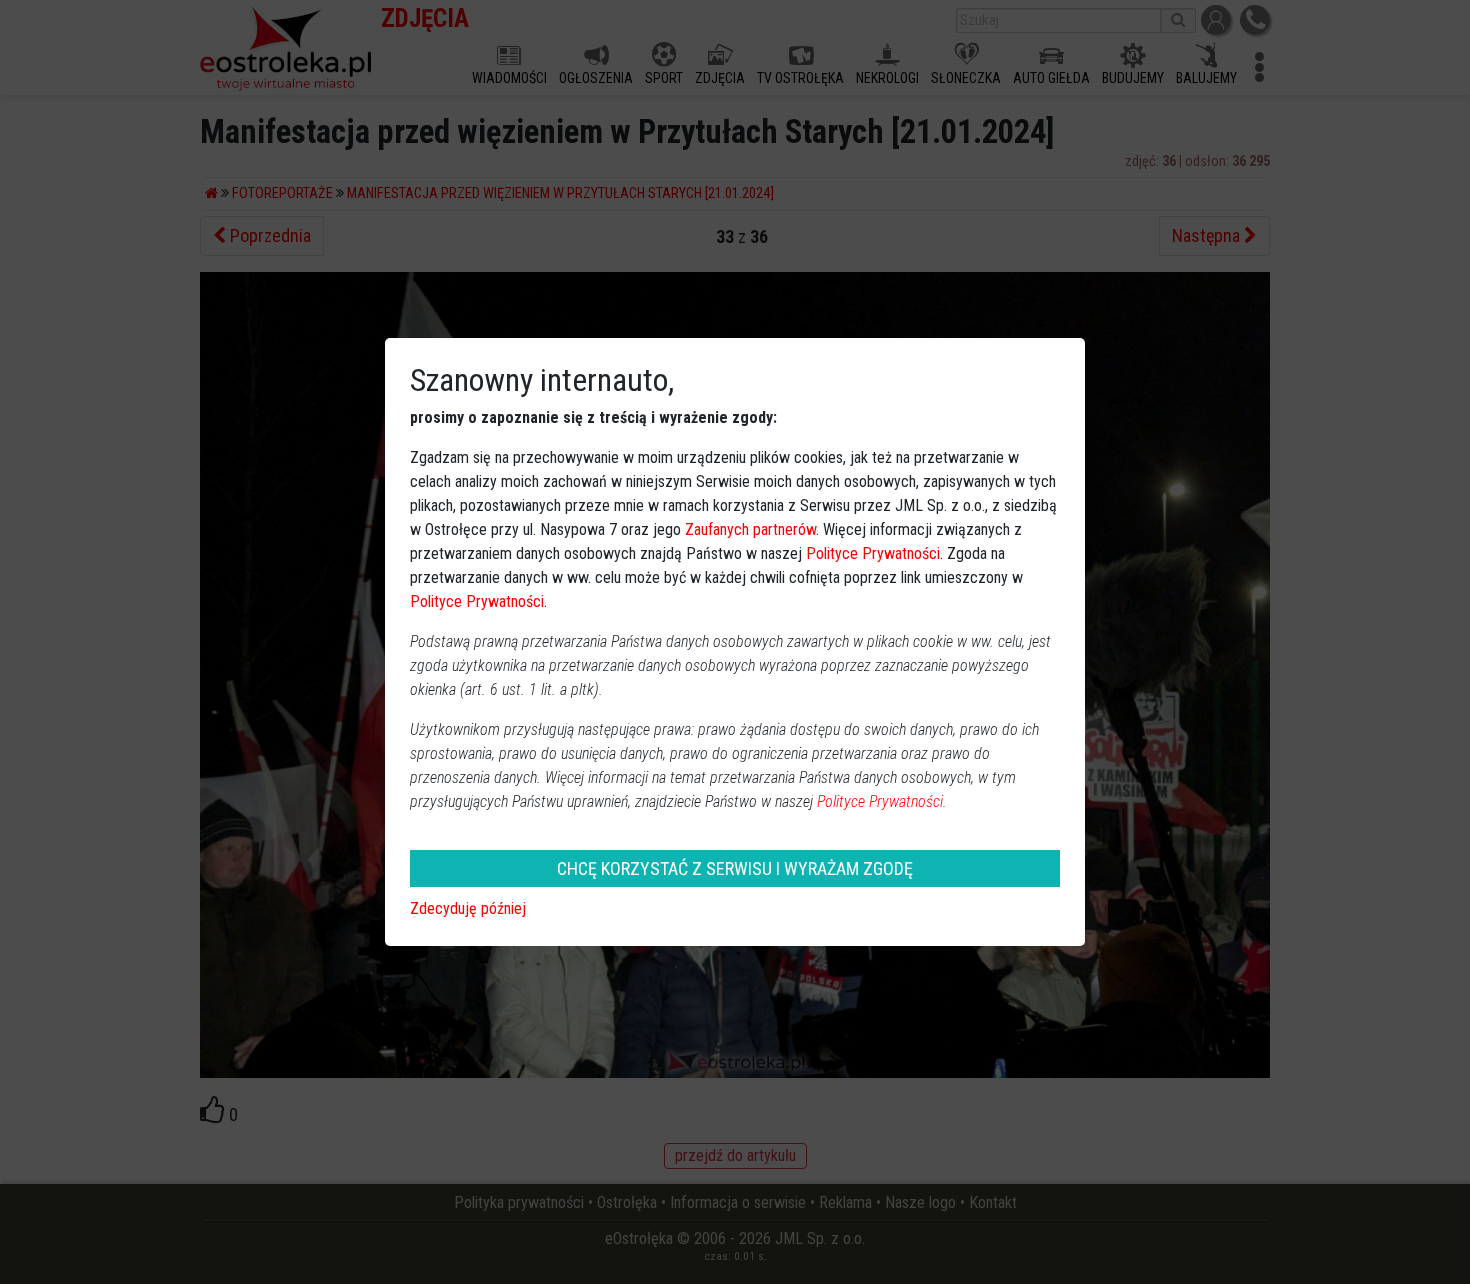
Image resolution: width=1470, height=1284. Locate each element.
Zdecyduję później (468, 908)
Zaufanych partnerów (750, 529)
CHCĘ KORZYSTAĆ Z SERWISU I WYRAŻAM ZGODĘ (735, 868)
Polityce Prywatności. (882, 801)
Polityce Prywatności (873, 553)
